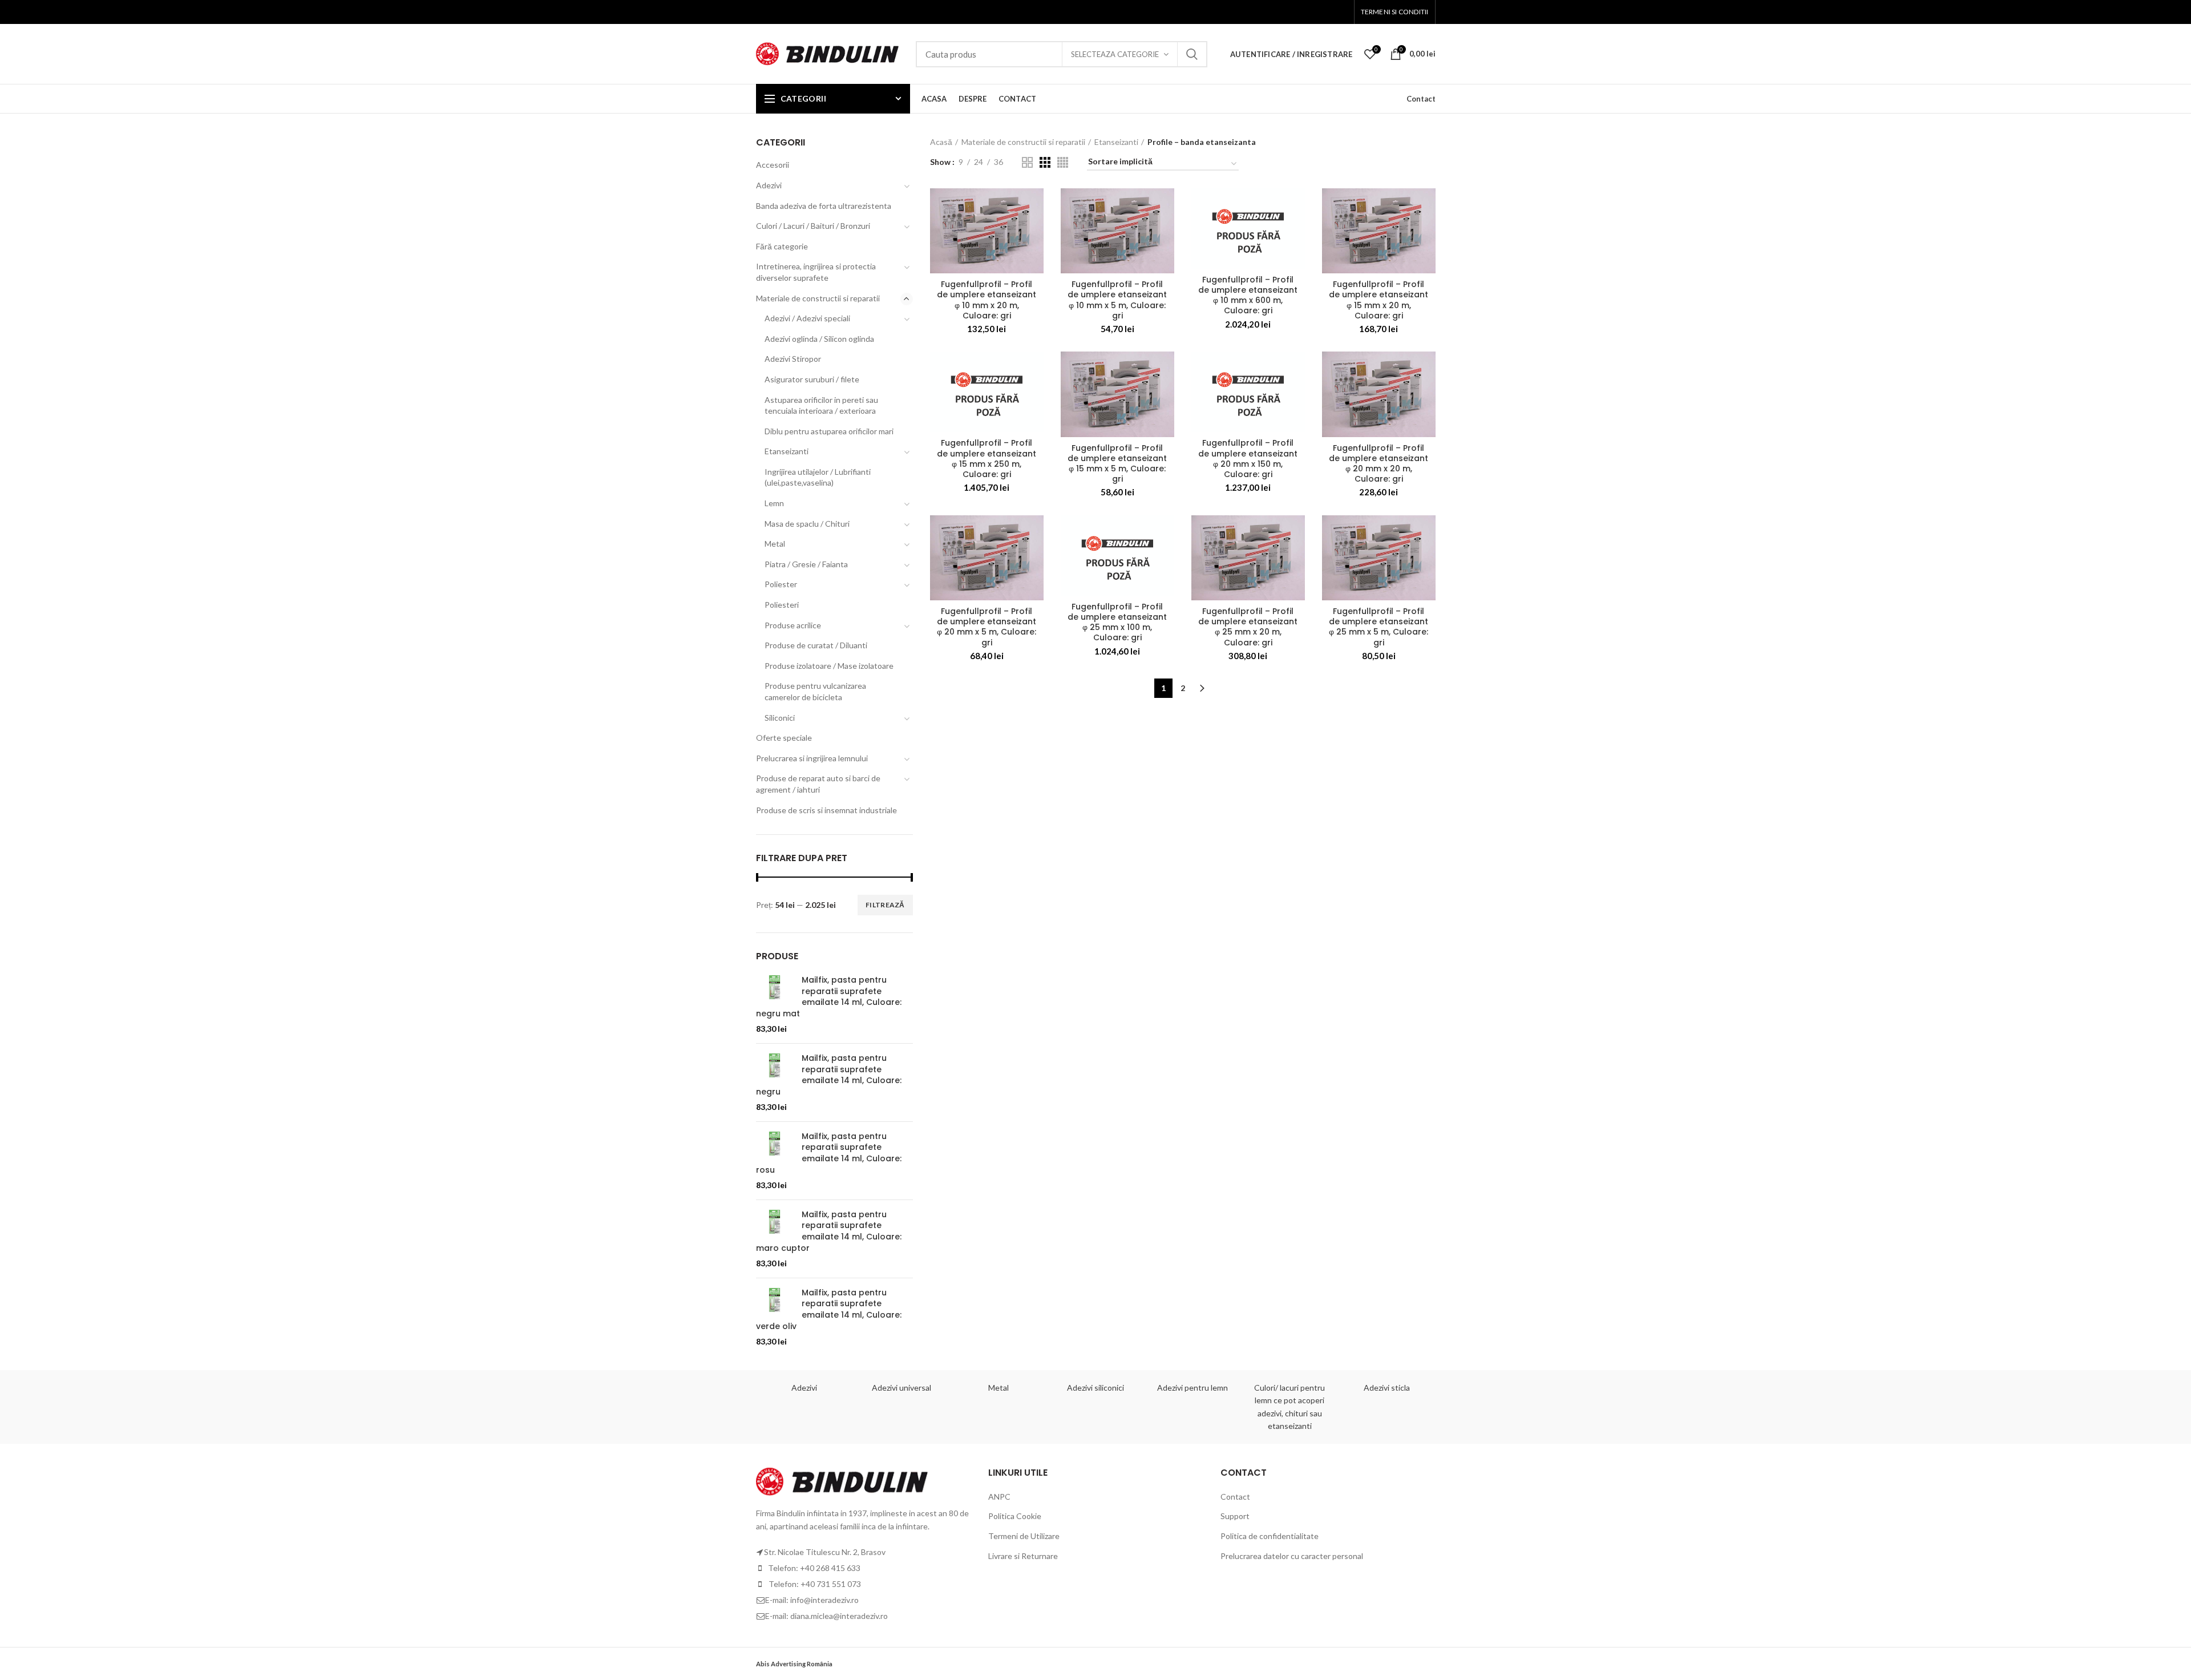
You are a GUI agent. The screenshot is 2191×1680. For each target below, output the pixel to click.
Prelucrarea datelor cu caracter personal (1292, 1556)
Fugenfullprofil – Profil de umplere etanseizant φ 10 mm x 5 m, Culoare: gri (1117, 300)
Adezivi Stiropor (793, 359)
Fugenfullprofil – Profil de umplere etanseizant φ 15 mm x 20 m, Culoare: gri (1379, 300)
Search (1192, 54)
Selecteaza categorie (1115, 54)
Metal (775, 544)
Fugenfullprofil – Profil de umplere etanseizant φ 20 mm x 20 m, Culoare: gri (1379, 464)
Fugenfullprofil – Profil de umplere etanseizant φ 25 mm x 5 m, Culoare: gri (1379, 627)
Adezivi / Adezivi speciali (807, 318)
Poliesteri (782, 605)
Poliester (781, 584)
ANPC (999, 1497)
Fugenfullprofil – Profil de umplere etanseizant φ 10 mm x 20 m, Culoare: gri (987, 300)
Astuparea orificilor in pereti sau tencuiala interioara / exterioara (821, 405)
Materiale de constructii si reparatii (1023, 142)
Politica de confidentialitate (1270, 1536)
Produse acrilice (793, 625)
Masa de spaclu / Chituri (807, 524)
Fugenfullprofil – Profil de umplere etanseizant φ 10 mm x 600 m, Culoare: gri (1248, 295)
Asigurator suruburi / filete (812, 379)
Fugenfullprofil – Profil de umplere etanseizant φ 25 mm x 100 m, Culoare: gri (1117, 622)
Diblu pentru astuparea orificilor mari (829, 431)
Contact (1421, 99)
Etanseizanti (1116, 142)
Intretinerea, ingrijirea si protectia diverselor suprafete (816, 272)
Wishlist (1376, 49)
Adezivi (769, 185)
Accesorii (773, 165)
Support (1235, 1516)
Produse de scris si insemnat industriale (826, 810)
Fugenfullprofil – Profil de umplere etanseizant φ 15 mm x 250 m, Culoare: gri (987, 459)
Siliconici (780, 718)
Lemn (774, 503)
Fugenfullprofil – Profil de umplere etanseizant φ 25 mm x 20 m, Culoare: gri (1248, 627)
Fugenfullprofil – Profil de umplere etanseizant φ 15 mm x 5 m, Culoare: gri (1117, 464)
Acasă (941, 142)
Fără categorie (782, 246)
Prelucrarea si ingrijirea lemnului (812, 758)
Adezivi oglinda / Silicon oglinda (819, 339)
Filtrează (885, 905)
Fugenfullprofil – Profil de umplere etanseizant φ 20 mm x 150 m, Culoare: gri (1248, 459)
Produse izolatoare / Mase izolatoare (829, 666)
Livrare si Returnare (1023, 1556)
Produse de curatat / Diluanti (816, 645)
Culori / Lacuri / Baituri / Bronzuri (813, 226)
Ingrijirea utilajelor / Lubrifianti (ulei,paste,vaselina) (818, 477)
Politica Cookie (1015, 1516)
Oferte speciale (784, 738)
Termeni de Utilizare (1024, 1536)
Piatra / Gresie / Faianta (806, 564)
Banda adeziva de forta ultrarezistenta (824, 206)
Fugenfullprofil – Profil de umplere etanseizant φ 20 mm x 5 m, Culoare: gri (987, 627)
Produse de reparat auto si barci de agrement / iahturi (818, 784)
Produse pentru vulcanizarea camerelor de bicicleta (815, 691)
